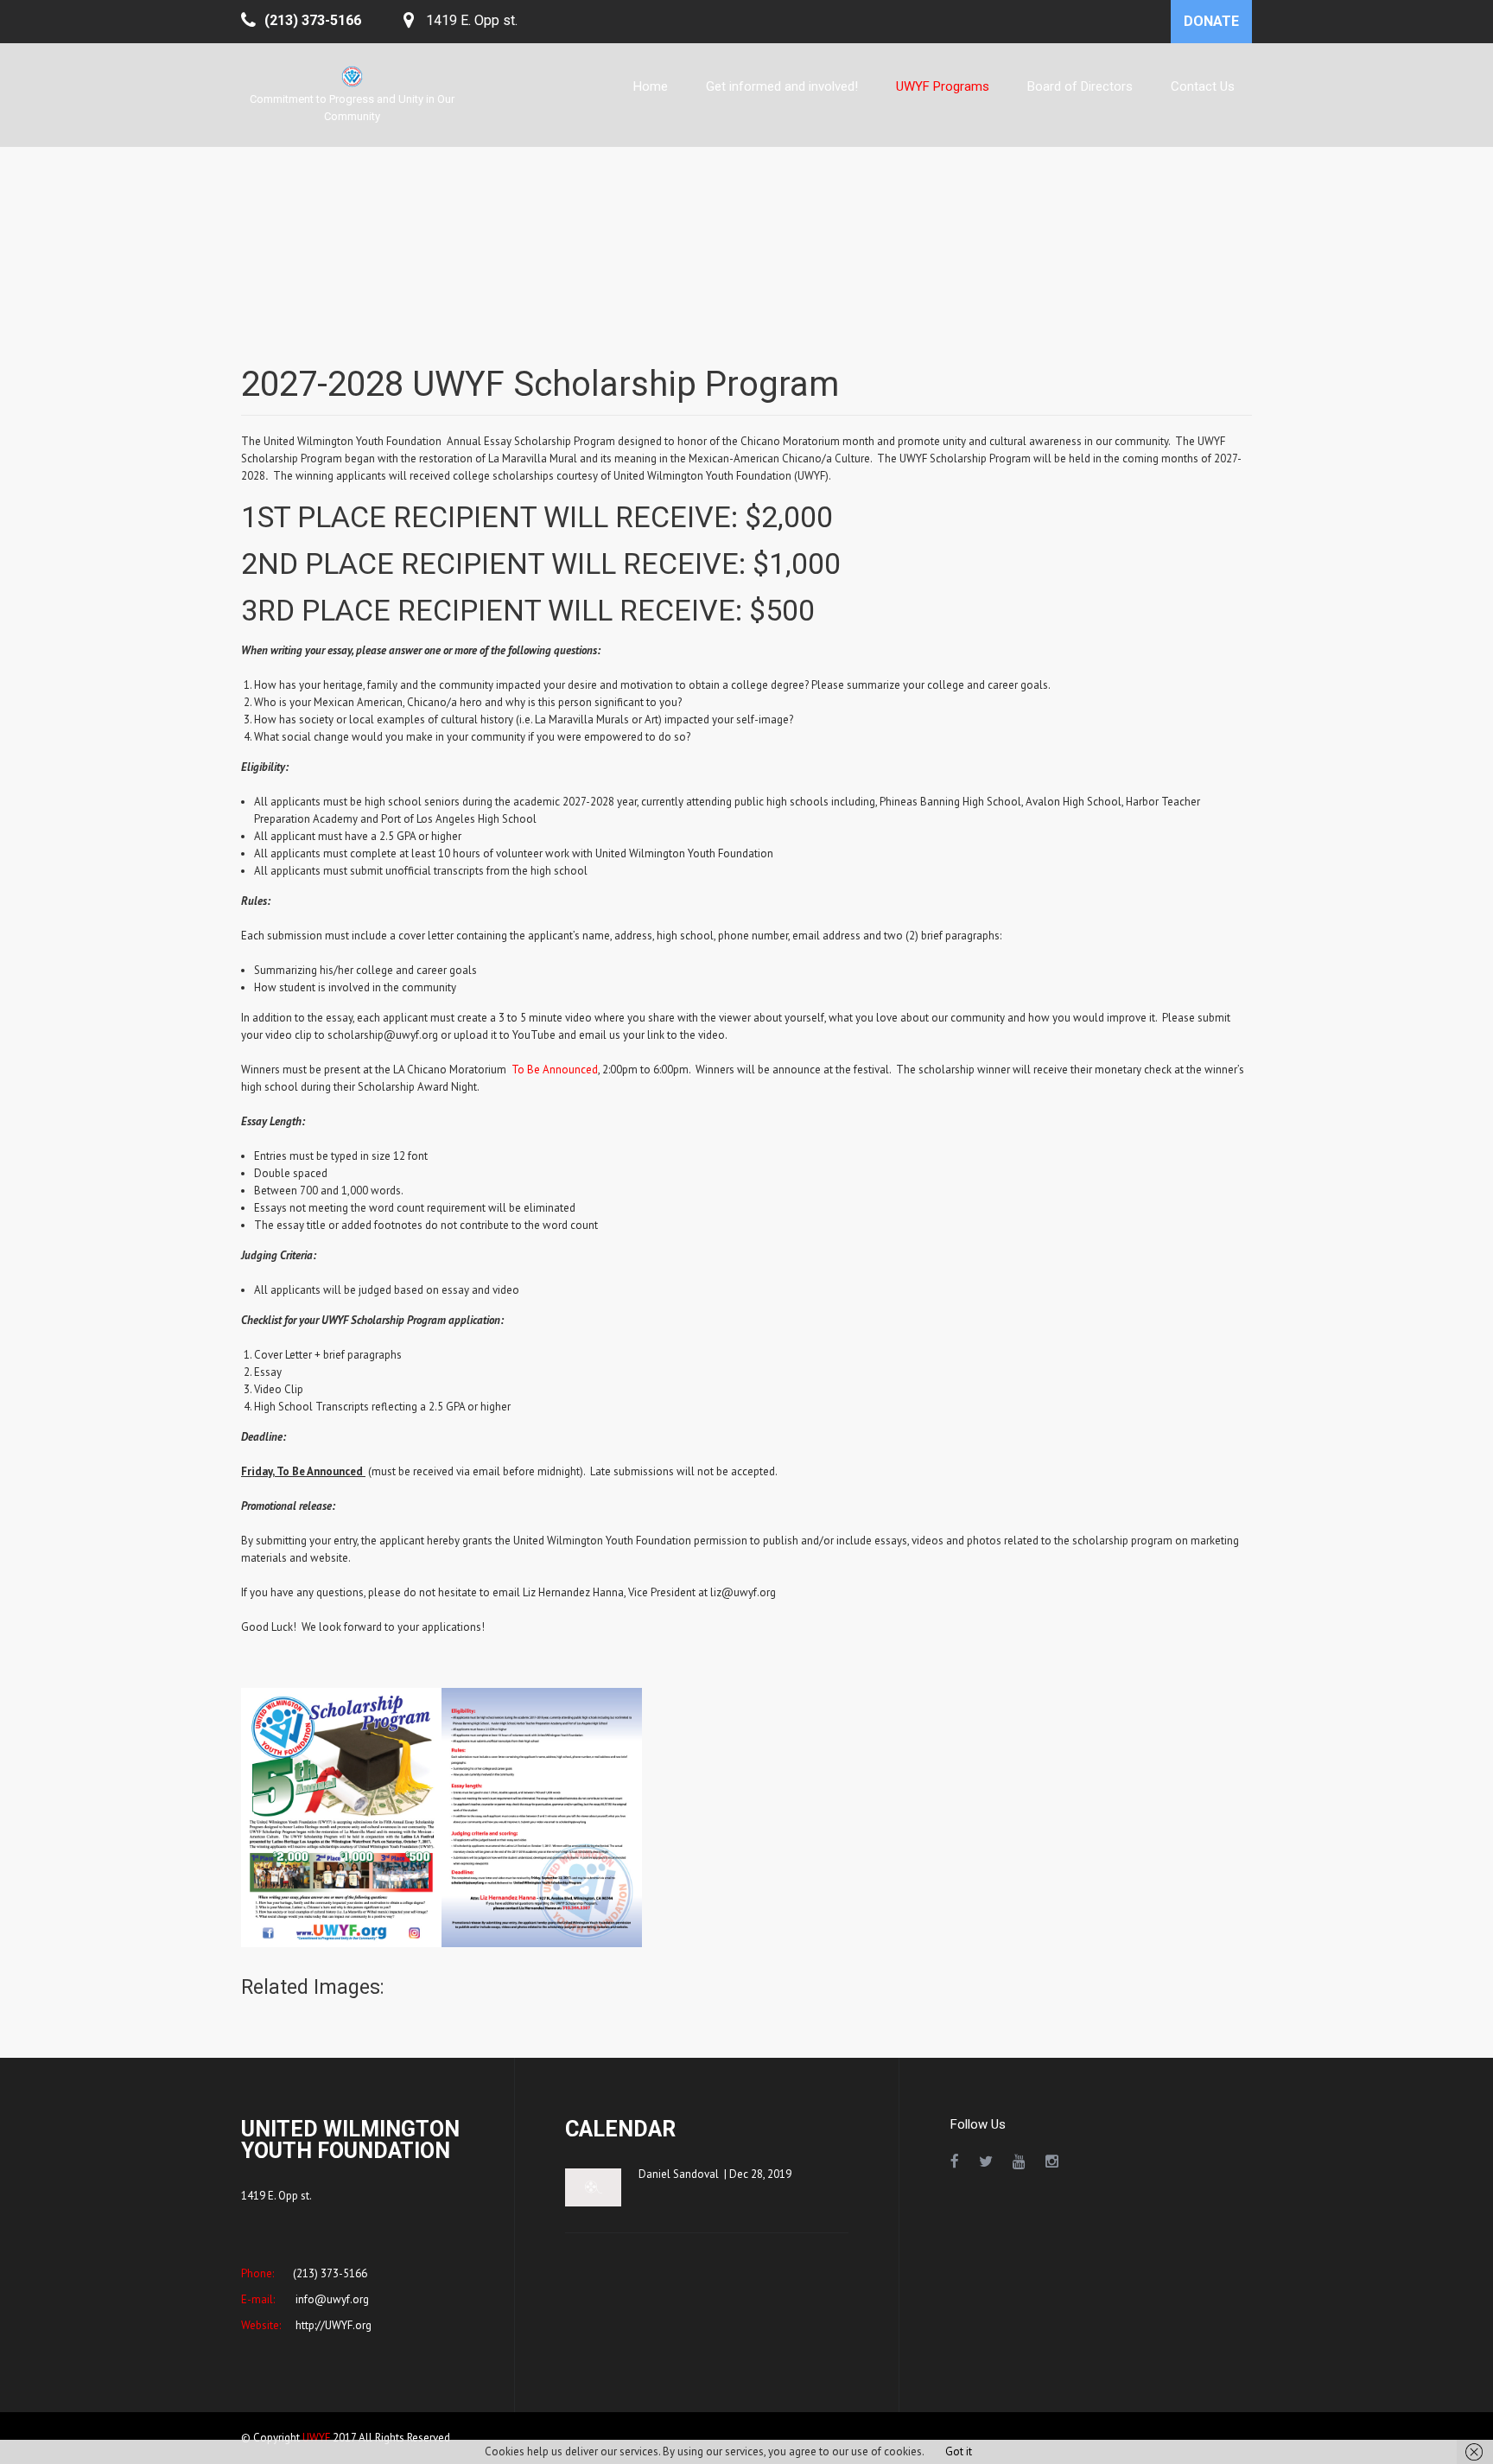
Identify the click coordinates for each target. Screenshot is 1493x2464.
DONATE (1211, 21)
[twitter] (986, 2162)
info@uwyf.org (331, 2299)
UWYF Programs (943, 86)
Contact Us (1203, 86)
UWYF (316, 2438)
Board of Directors (1080, 86)
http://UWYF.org (332, 2325)
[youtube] (1019, 2162)
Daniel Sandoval (679, 2174)
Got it (959, 2451)
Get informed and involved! (782, 86)
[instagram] (1052, 2162)
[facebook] (955, 2162)
